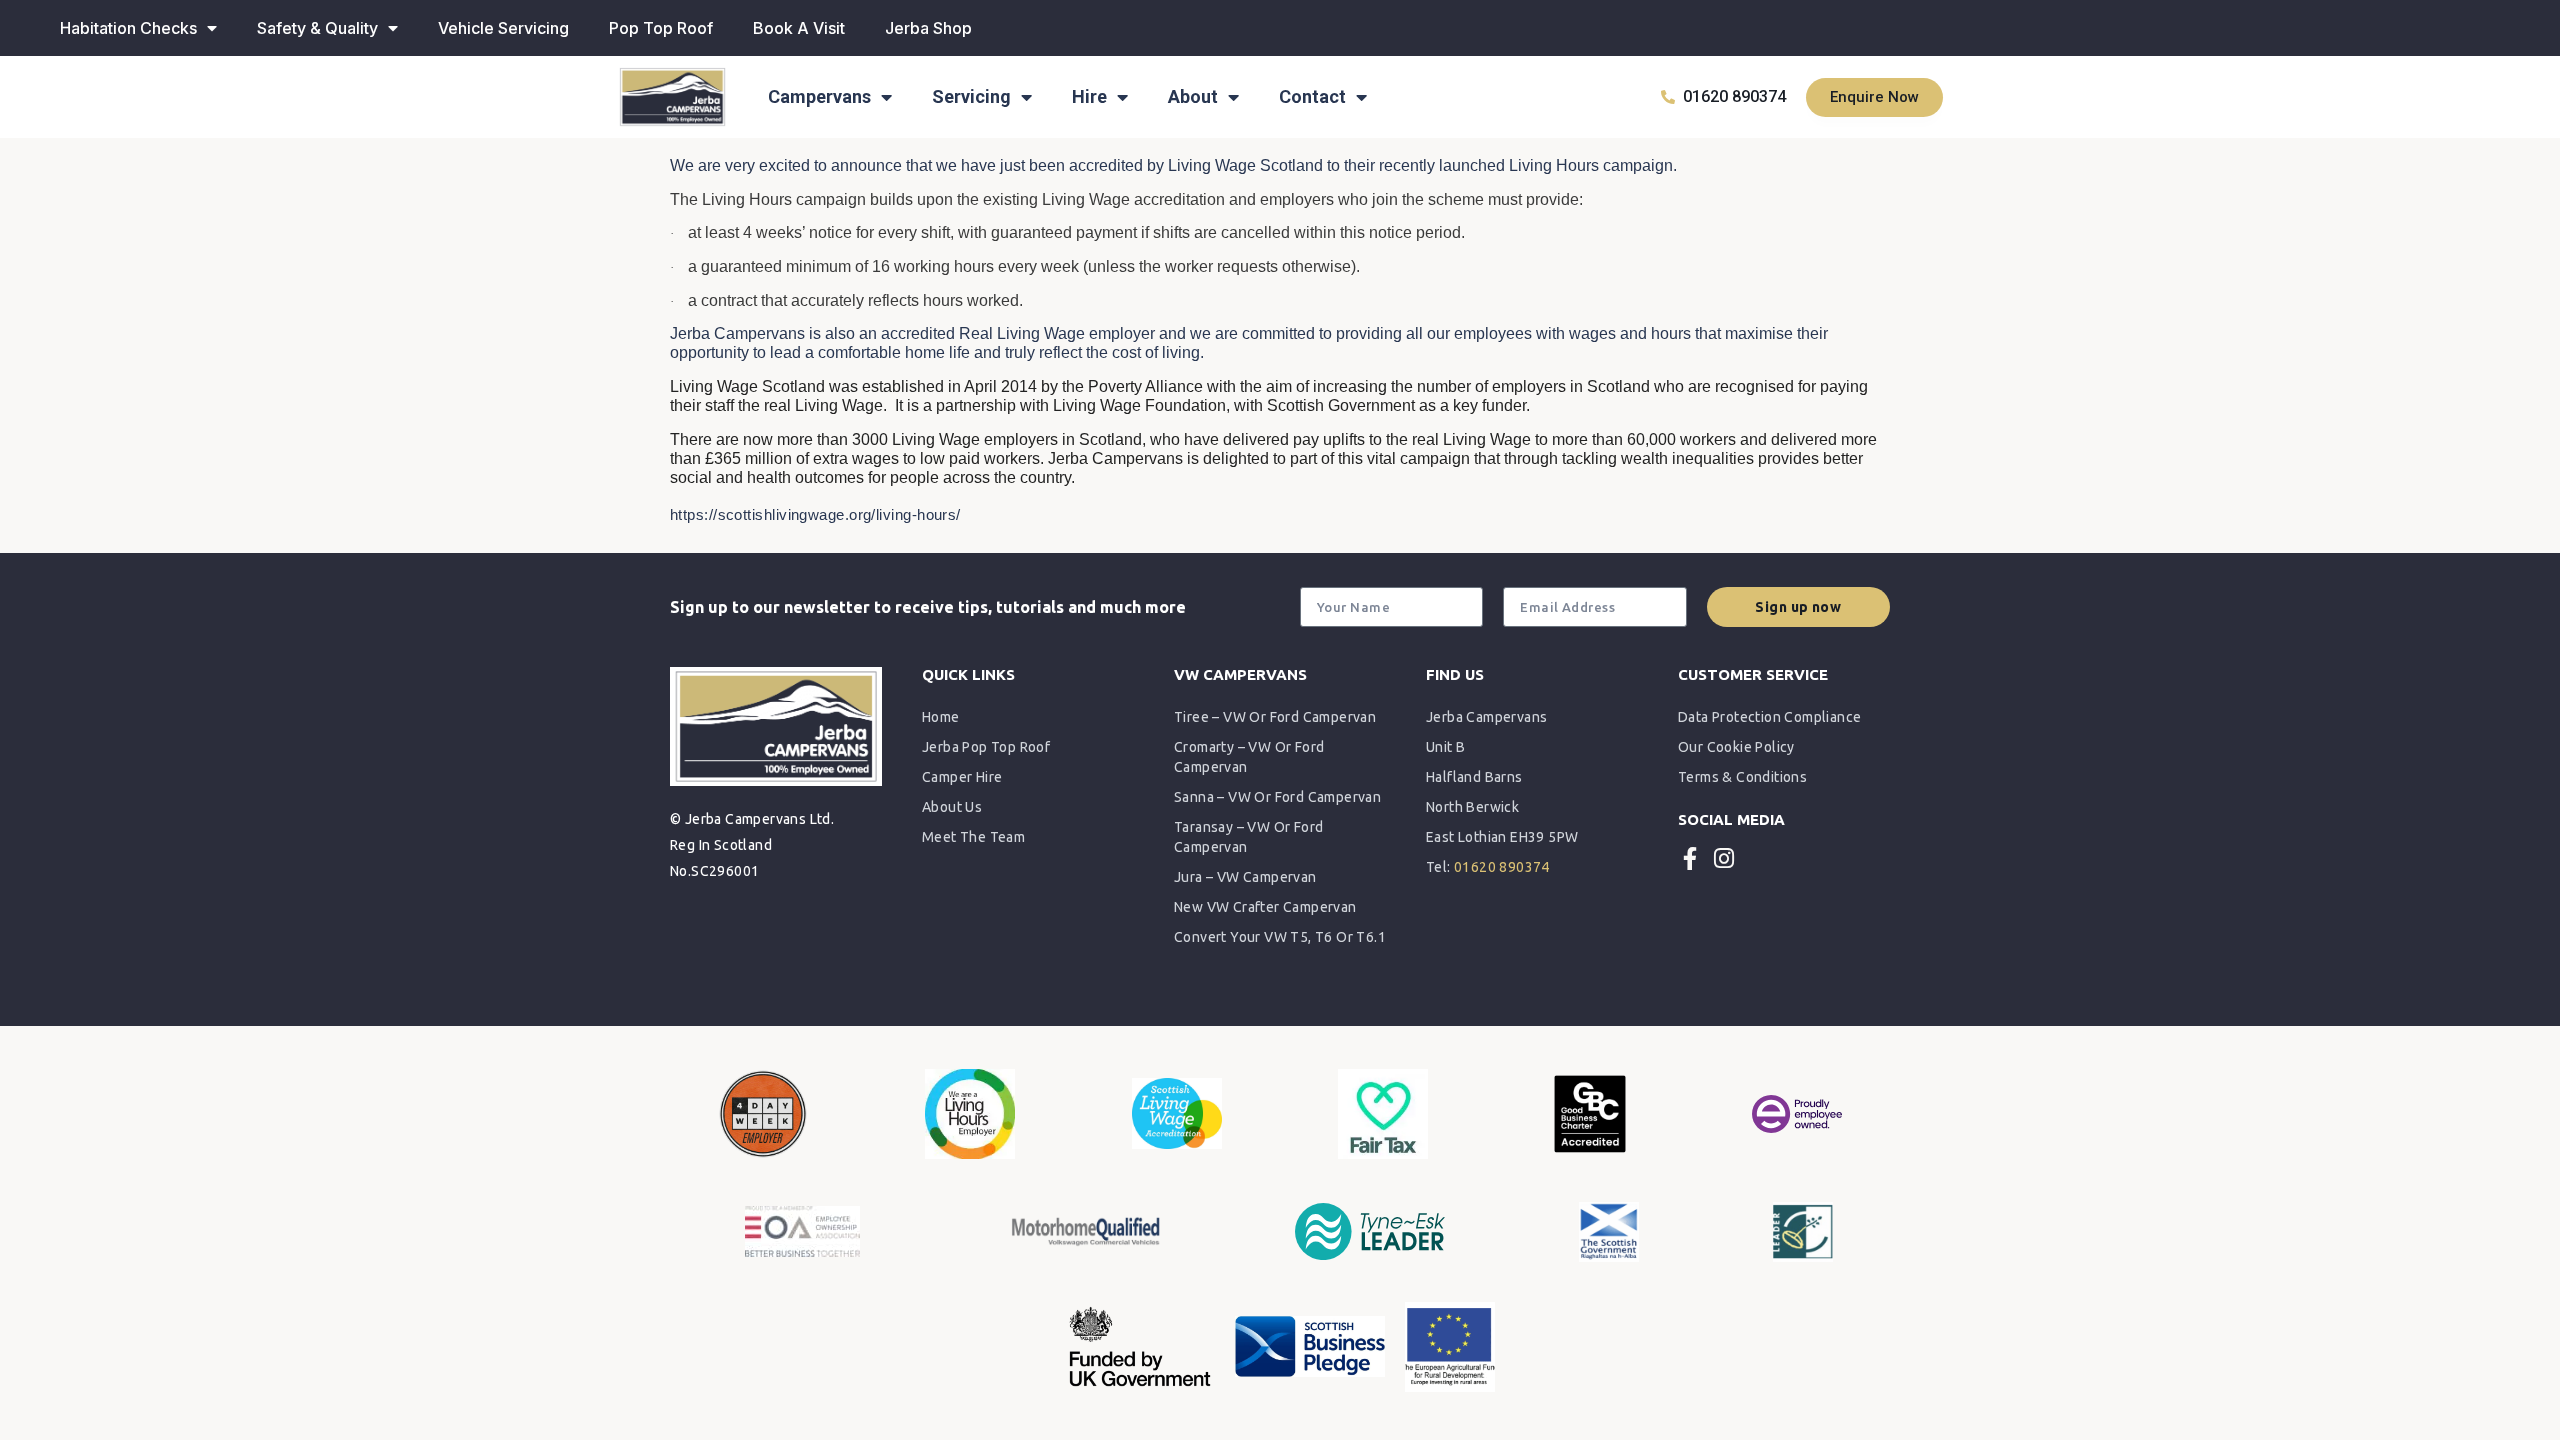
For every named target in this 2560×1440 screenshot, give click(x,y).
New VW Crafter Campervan (1265, 907)
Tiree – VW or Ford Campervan (1275, 717)
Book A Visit (799, 28)
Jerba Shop (928, 28)
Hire (1089, 96)
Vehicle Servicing (503, 28)
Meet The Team (973, 837)
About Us (952, 807)
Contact (1312, 96)
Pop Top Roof (661, 28)
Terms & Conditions (1742, 777)
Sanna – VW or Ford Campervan (1277, 797)
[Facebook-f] (1689, 858)
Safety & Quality (317, 28)
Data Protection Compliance (1769, 717)
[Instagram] (1723, 858)
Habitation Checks (128, 28)
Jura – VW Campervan (1245, 877)
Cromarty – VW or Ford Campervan (1249, 757)
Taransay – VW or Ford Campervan (1248, 837)
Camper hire (962, 777)
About (1193, 96)
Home (941, 717)
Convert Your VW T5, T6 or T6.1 (1280, 937)
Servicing (971, 96)
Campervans (819, 96)
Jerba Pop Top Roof (986, 747)
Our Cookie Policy (1736, 747)
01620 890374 (1502, 867)
